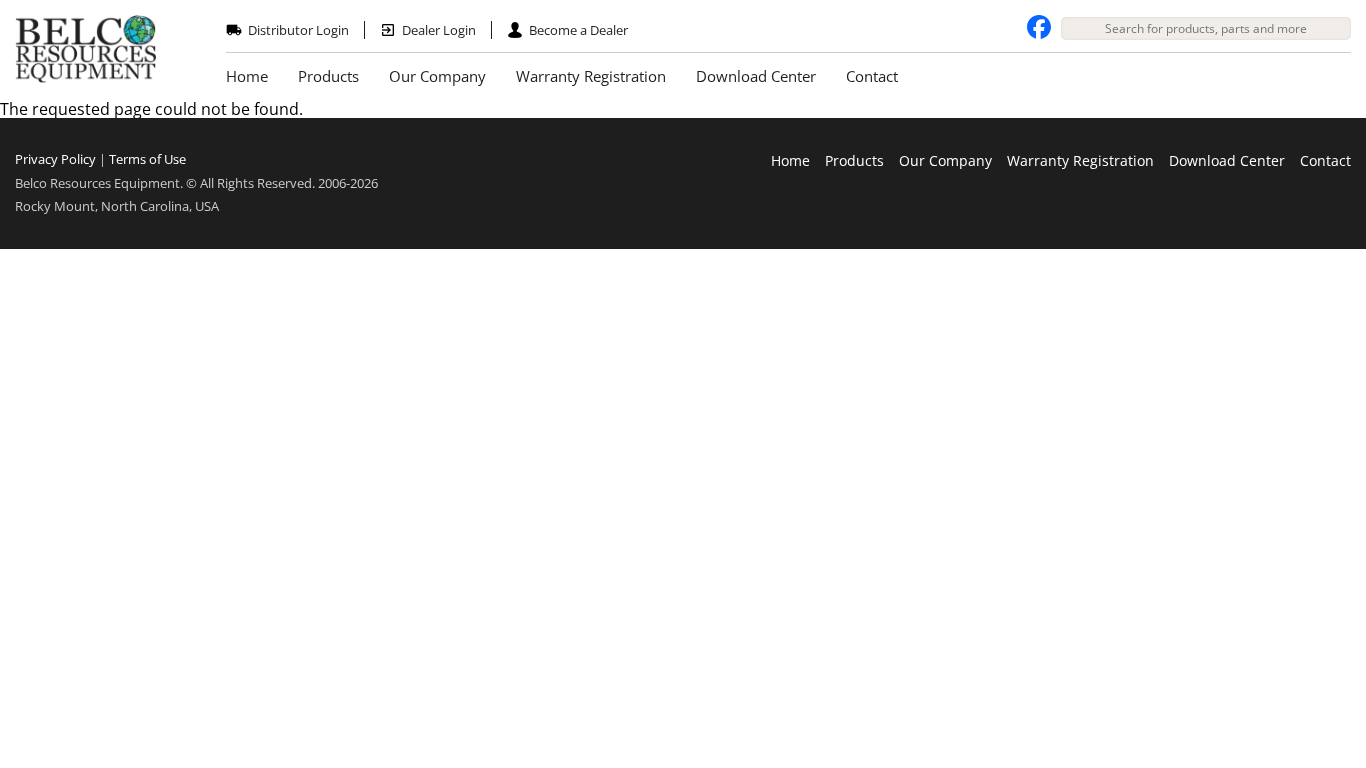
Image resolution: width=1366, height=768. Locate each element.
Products (328, 76)
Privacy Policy (55, 159)
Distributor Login (298, 30)
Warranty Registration (591, 76)
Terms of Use (147, 159)
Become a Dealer (578, 30)
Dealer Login (439, 30)
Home (247, 76)
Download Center (756, 76)
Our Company (437, 76)
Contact (872, 76)
